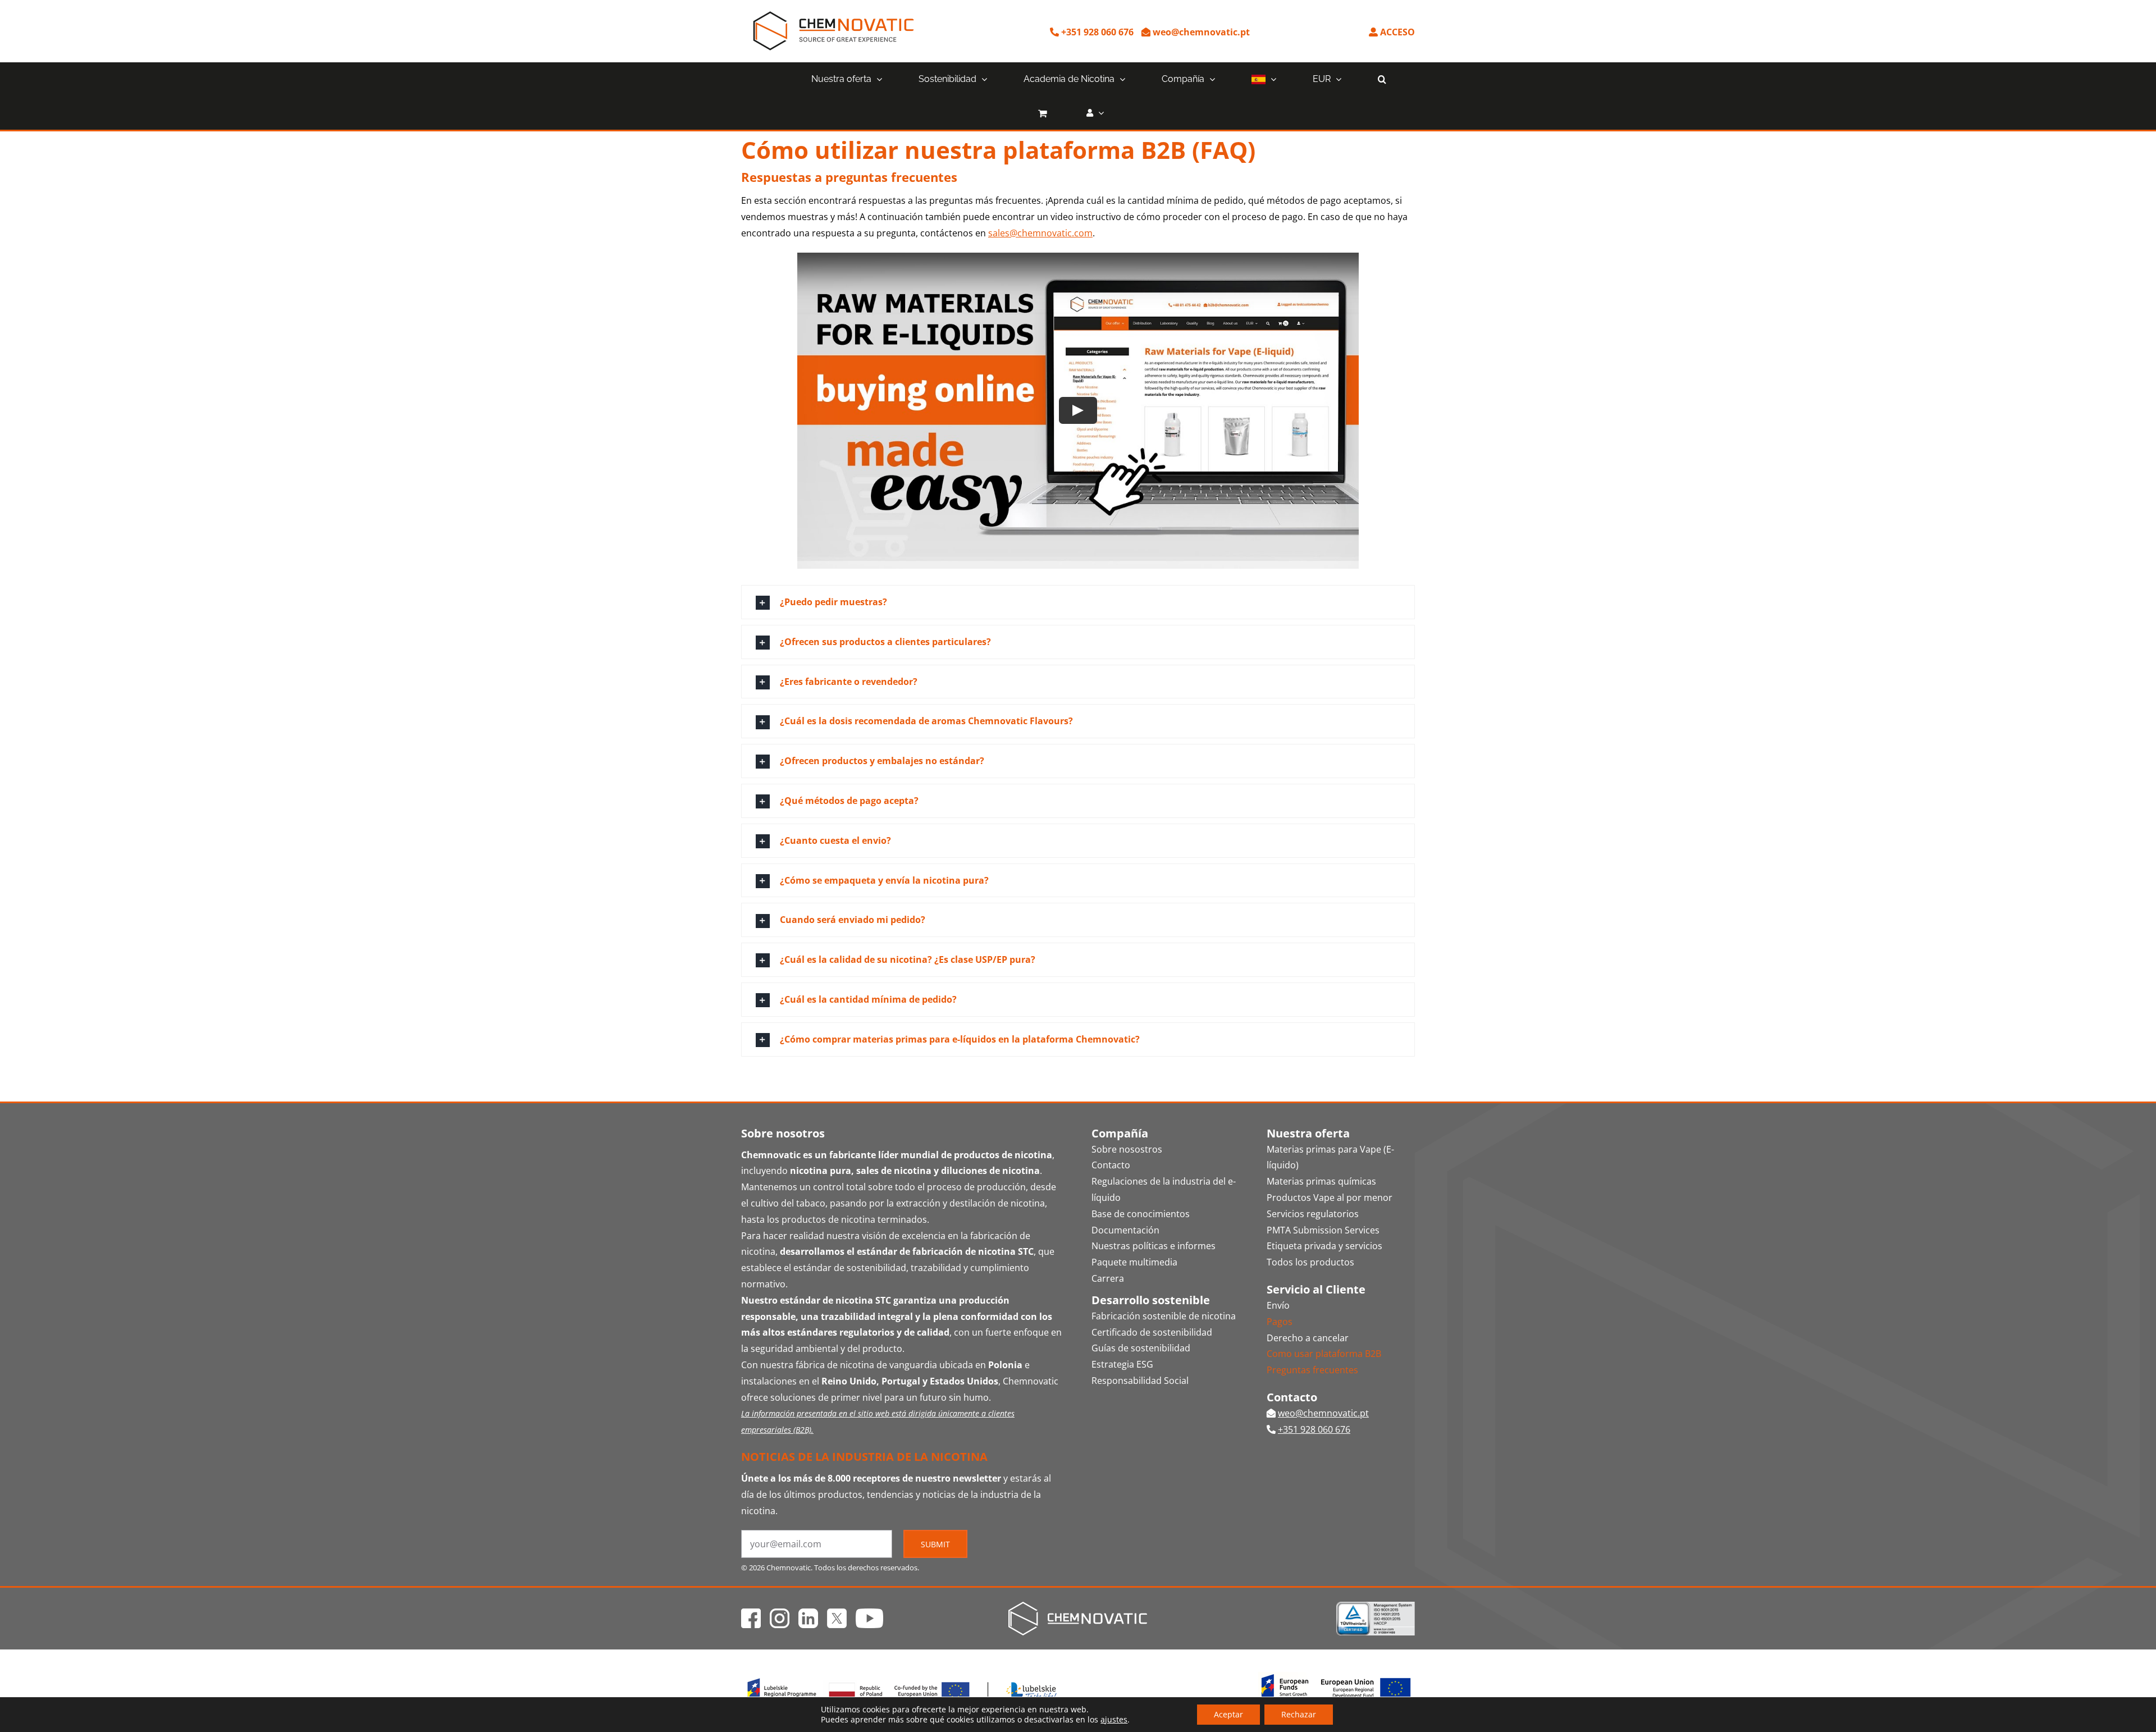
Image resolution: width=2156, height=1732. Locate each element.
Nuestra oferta (1308, 1133)
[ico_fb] (751, 1613)
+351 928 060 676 (1096, 32)
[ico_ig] (780, 1613)
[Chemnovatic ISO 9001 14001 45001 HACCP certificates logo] (1376, 1606)
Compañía (1120, 1133)
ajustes (1114, 1720)
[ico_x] (837, 1613)
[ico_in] (808, 1613)
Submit (935, 1544)
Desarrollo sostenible (1151, 1300)
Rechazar (1299, 1714)
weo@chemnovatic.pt (1200, 32)
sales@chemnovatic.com (1040, 233)
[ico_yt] (869, 1613)
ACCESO (1396, 32)
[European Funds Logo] (903, 1676)
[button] (1382, 79)
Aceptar (1228, 1714)
